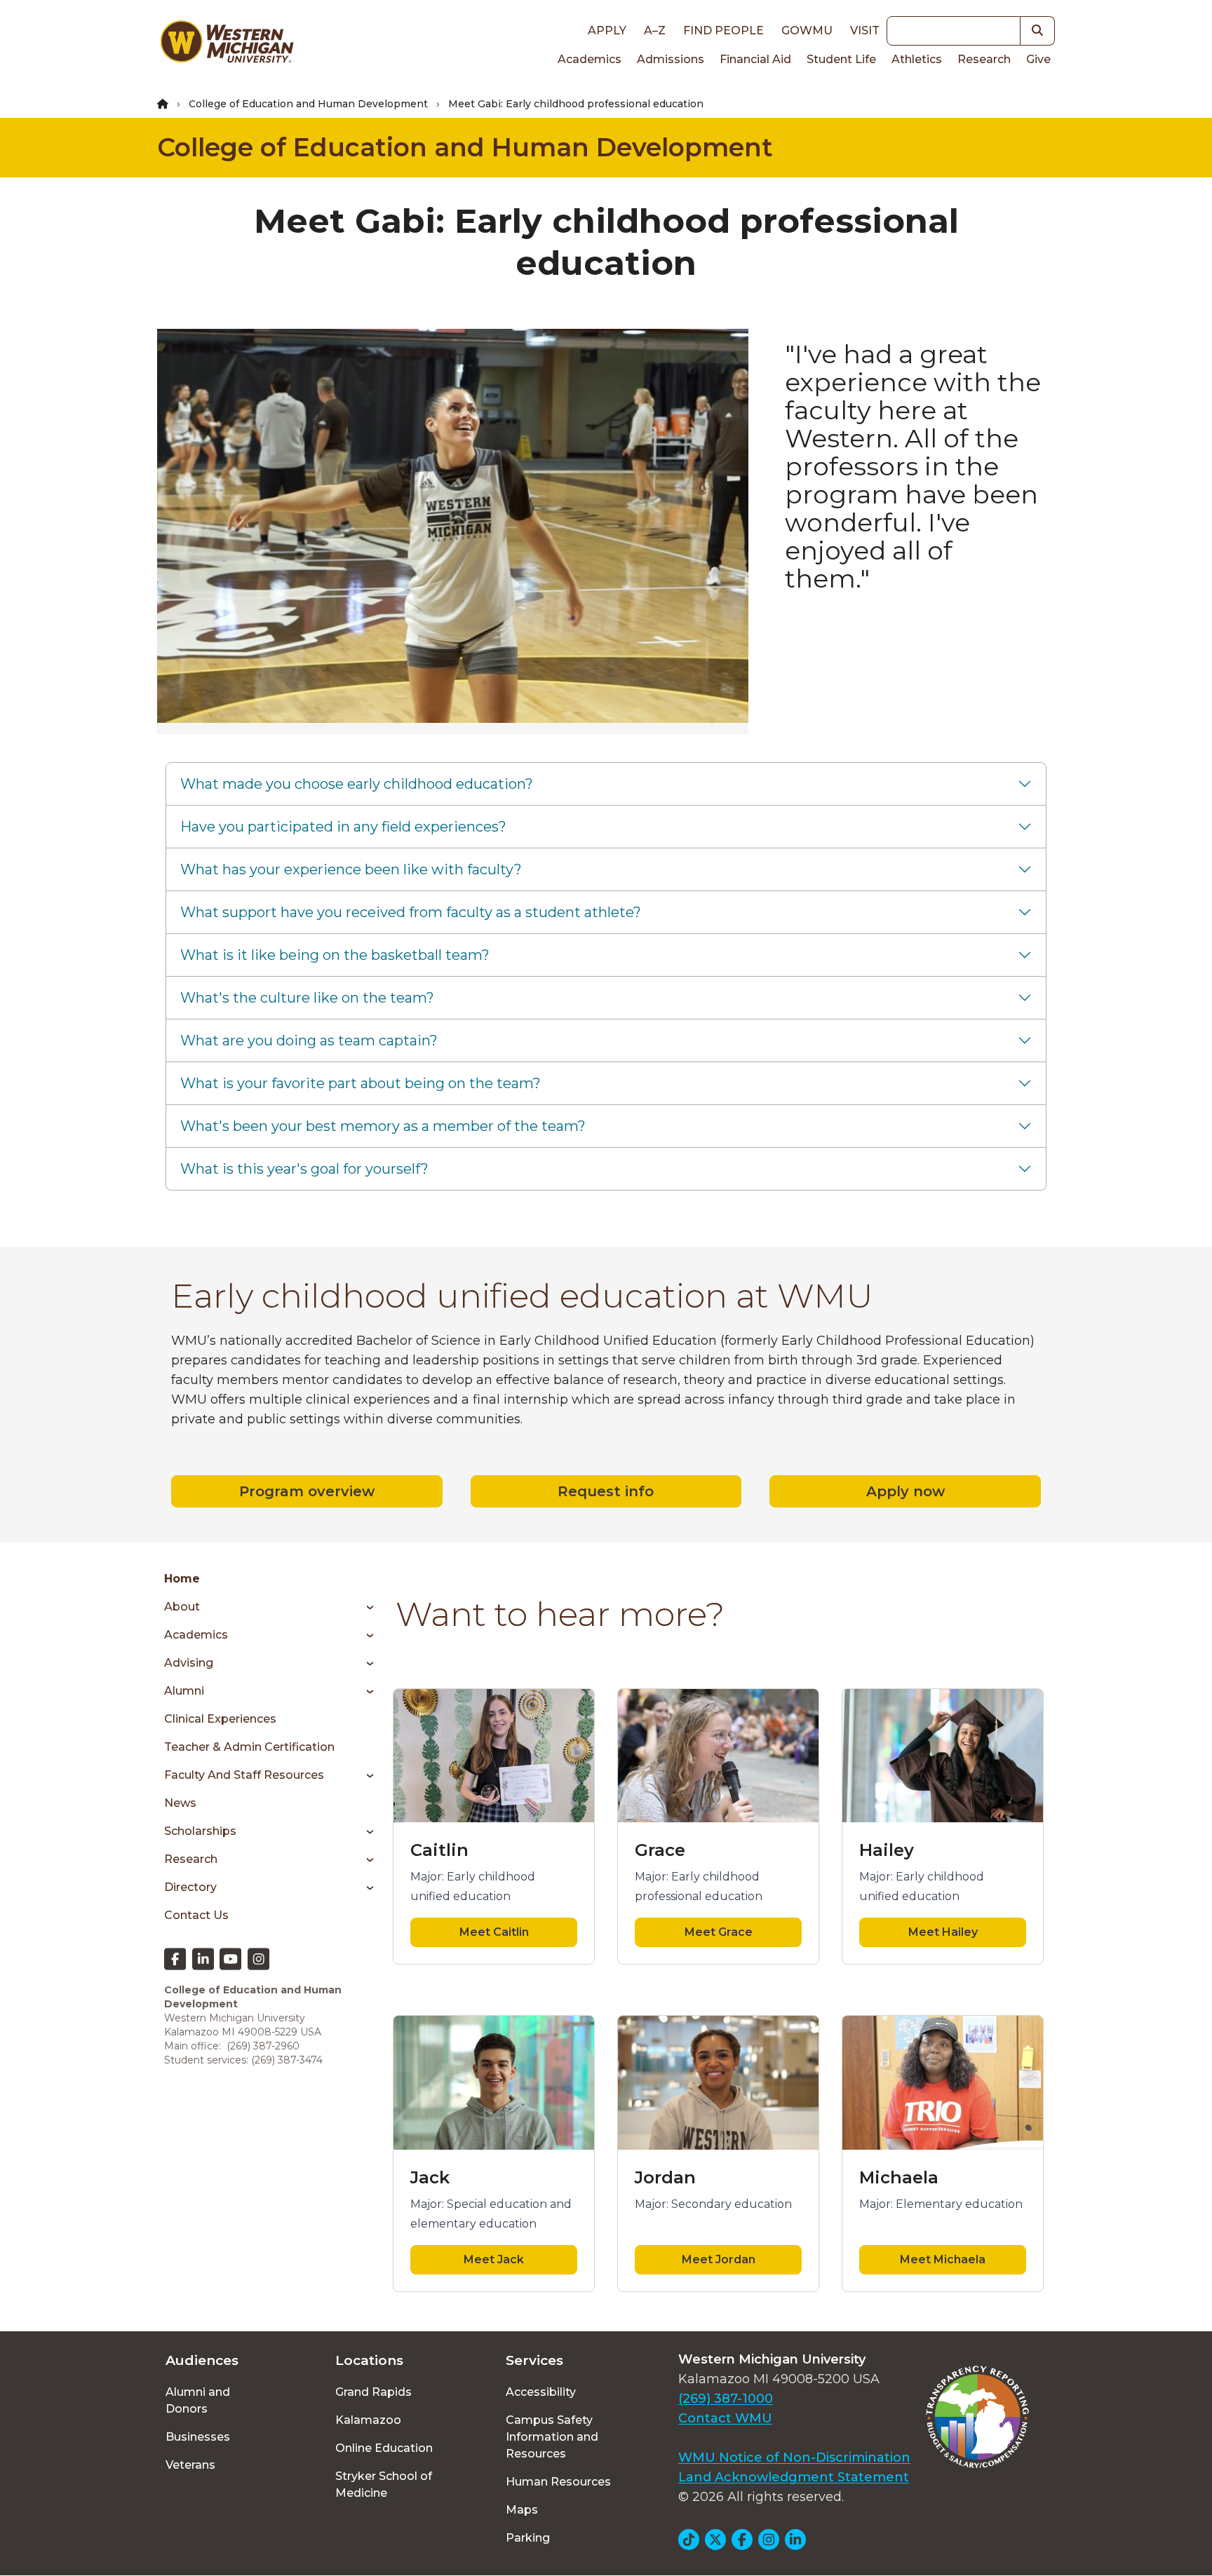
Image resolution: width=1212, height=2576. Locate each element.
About (182, 1607)
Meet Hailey (943, 1932)
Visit (865, 30)
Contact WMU (725, 2418)
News (180, 1803)
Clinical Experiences (220, 1719)
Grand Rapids (373, 2392)
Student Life (841, 59)
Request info (606, 1491)
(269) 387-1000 (726, 2399)
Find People (723, 30)
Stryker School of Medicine (384, 2485)
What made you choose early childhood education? (357, 784)
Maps (522, 2510)
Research (984, 59)
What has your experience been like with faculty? (351, 869)
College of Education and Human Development (308, 104)
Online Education (384, 2448)
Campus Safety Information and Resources (552, 2437)
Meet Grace (719, 1932)
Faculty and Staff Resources (244, 1775)
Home (182, 1579)
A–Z (655, 30)
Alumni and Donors (198, 2400)
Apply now (905, 1491)
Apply (607, 30)
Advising (189, 1663)
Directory (190, 1887)
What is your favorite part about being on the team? (361, 1083)
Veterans (190, 2465)
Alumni (184, 1691)
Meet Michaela (943, 2259)
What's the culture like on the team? (307, 998)
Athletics (917, 59)
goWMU (807, 30)
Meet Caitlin (494, 1932)
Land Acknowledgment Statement (794, 2477)
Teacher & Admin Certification (249, 1747)
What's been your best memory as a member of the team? (383, 1126)
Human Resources (558, 2482)
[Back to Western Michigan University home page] (227, 45)
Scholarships (200, 1831)
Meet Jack (494, 2259)
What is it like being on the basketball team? (335, 955)
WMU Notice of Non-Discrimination (794, 2458)
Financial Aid (755, 59)
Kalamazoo (368, 2420)
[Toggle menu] (365, 1607)
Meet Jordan (719, 2259)
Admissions (671, 59)
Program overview (307, 1491)
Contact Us (196, 1915)
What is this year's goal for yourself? (304, 1169)
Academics (590, 59)
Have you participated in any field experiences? (343, 827)
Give (1038, 59)
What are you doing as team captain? (309, 1040)
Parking (528, 2538)
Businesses (198, 2437)
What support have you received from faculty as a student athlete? (411, 912)
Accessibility (541, 2392)
